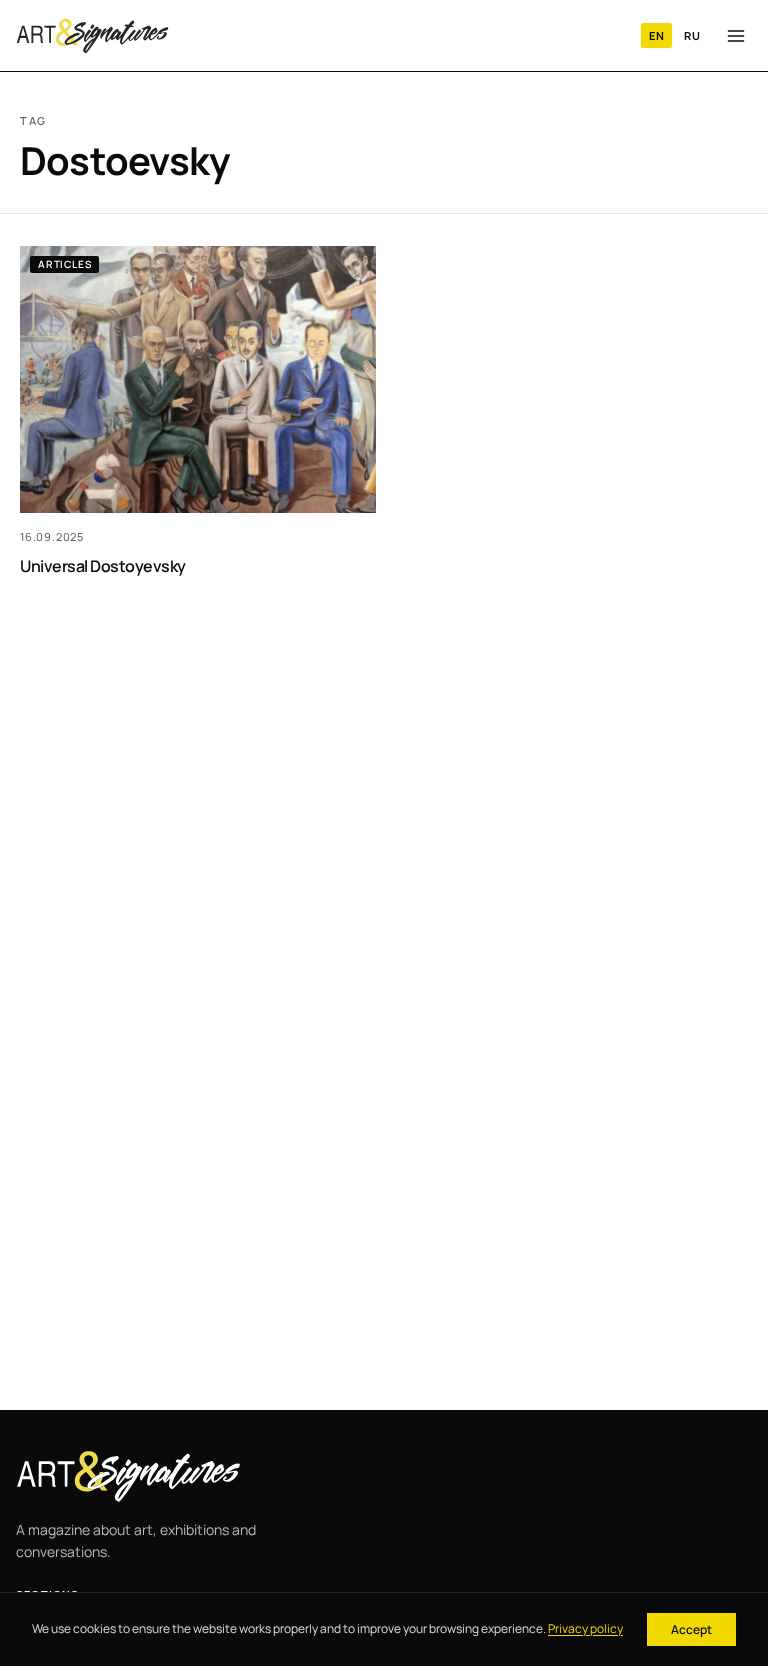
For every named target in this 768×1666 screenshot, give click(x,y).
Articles (64, 264)
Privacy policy (585, 1628)
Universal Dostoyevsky (103, 566)
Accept (691, 1629)
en (656, 35)
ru (692, 35)
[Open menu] (736, 36)
